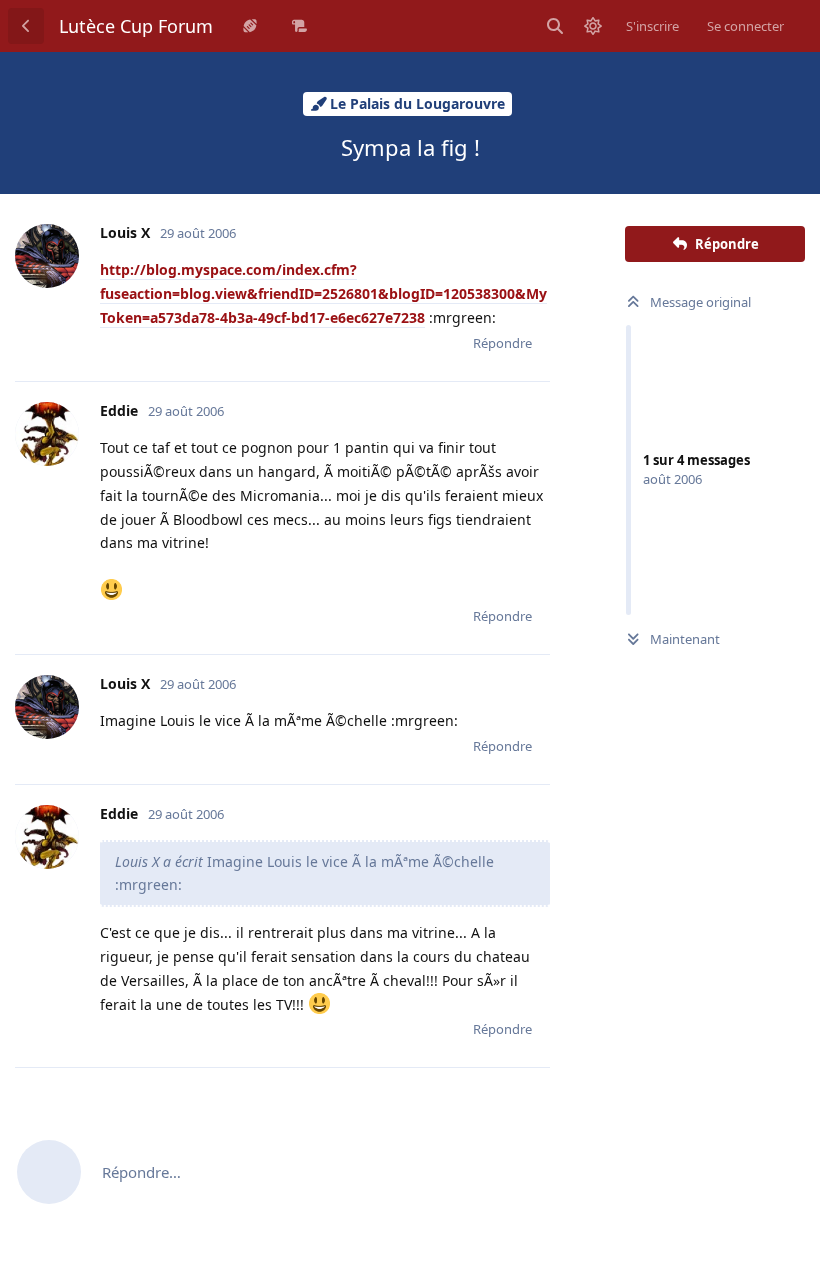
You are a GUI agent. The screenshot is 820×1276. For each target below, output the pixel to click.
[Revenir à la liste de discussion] (26, 26)
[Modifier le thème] (593, 26)
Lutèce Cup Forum (136, 26)
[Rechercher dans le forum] (555, 26)
